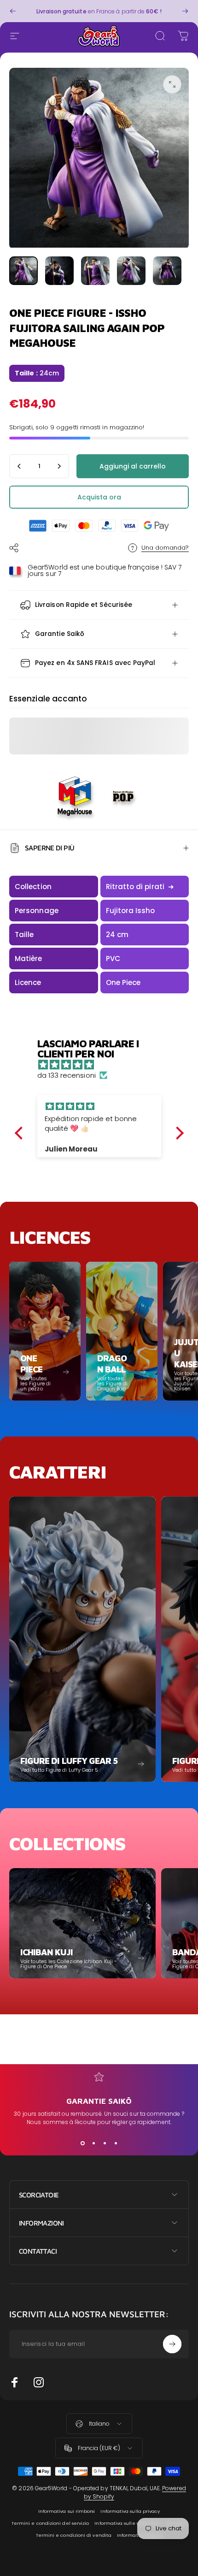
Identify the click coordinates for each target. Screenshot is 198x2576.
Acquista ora (99, 497)
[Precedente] (13, 11)
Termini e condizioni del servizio (50, 2523)
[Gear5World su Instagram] (39, 2382)
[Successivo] (185, 11)
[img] (104, 1065)
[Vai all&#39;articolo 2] (59, 271)
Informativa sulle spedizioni (128, 2523)
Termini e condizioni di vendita (74, 2535)
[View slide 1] (82, 2143)
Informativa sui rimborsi (67, 2511)
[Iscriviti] (172, 2344)
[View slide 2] (93, 2143)
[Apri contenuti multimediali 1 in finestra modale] (172, 84)
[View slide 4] (116, 2143)
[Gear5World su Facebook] (15, 2382)
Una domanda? (165, 548)
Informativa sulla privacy (130, 2511)
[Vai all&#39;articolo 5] (167, 271)
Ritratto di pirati (140, 887)
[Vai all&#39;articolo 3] (95, 271)
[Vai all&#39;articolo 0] (23, 271)
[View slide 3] (105, 2143)
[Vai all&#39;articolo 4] (131, 271)
